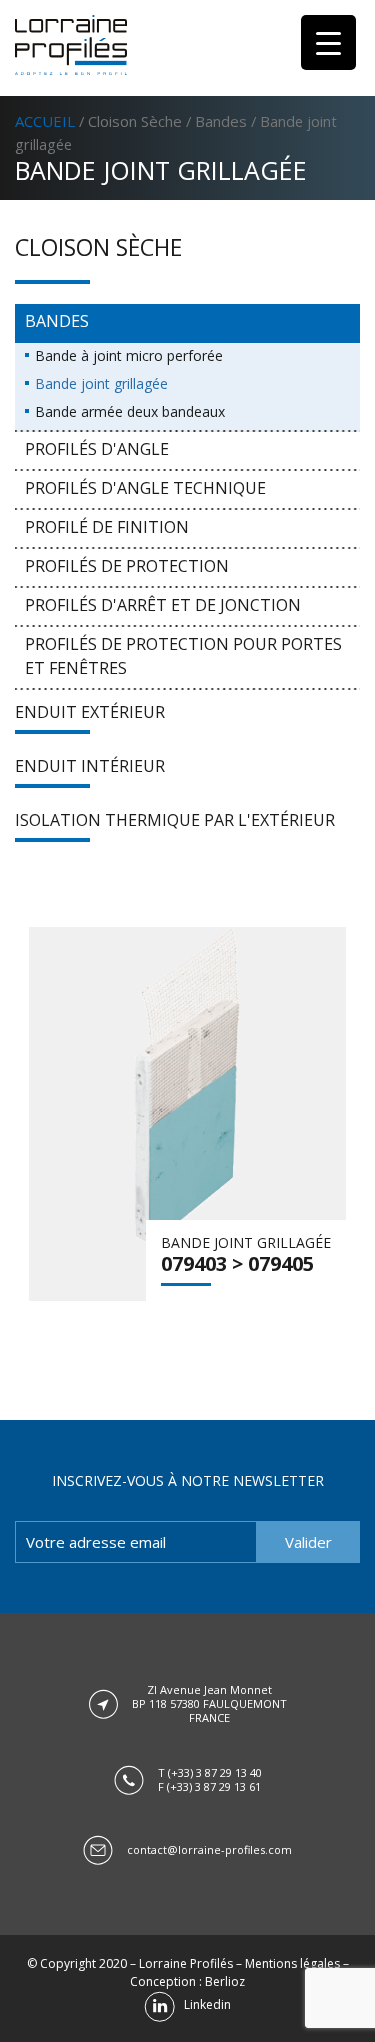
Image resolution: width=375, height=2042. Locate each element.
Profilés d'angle (97, 449)
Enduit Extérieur (90, 712)
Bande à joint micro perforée (129, 355)
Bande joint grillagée (101, 383)
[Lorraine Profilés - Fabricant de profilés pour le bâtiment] (71, 45)
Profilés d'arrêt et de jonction (163, 605)
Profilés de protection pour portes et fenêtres (183, 656)
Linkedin (203, 2004)
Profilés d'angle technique (145, 488)
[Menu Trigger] (328, 42)
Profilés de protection (127, 566)
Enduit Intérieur (90, 766)
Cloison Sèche (135, 121)
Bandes (221, 121)
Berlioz (225, 1981)
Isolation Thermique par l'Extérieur (175, 820)
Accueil (45, 121)
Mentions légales (292, 1963)
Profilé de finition (107, 527)
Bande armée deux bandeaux (130, 411)
